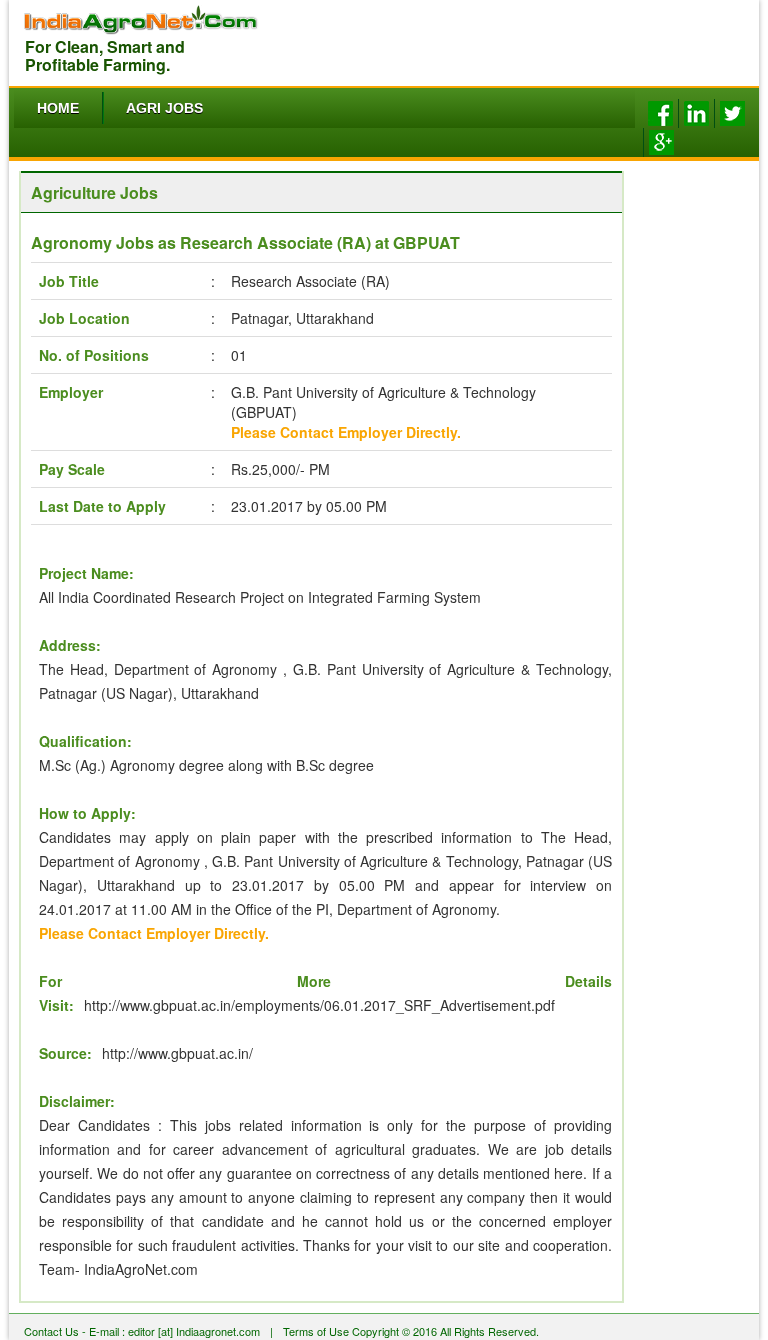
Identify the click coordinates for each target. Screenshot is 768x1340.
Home (58, 108)
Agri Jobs (164, 108)
